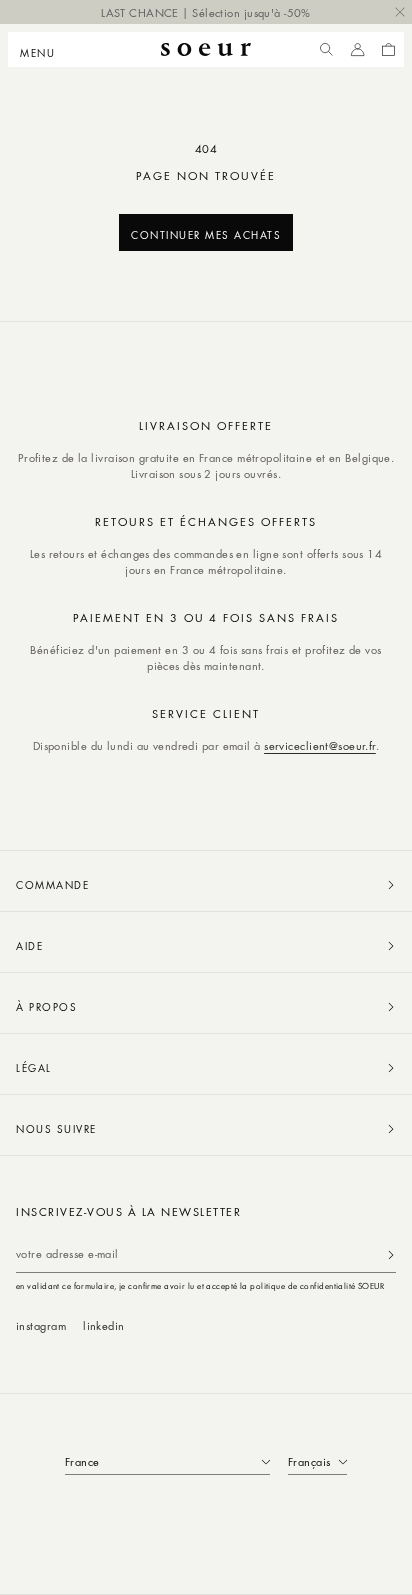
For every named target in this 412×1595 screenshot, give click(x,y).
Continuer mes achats (206, 234)
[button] (43, 50)
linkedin (104, 1325)
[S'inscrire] (391, 1254)
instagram (41, 1325)
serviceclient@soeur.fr (320, 745)
